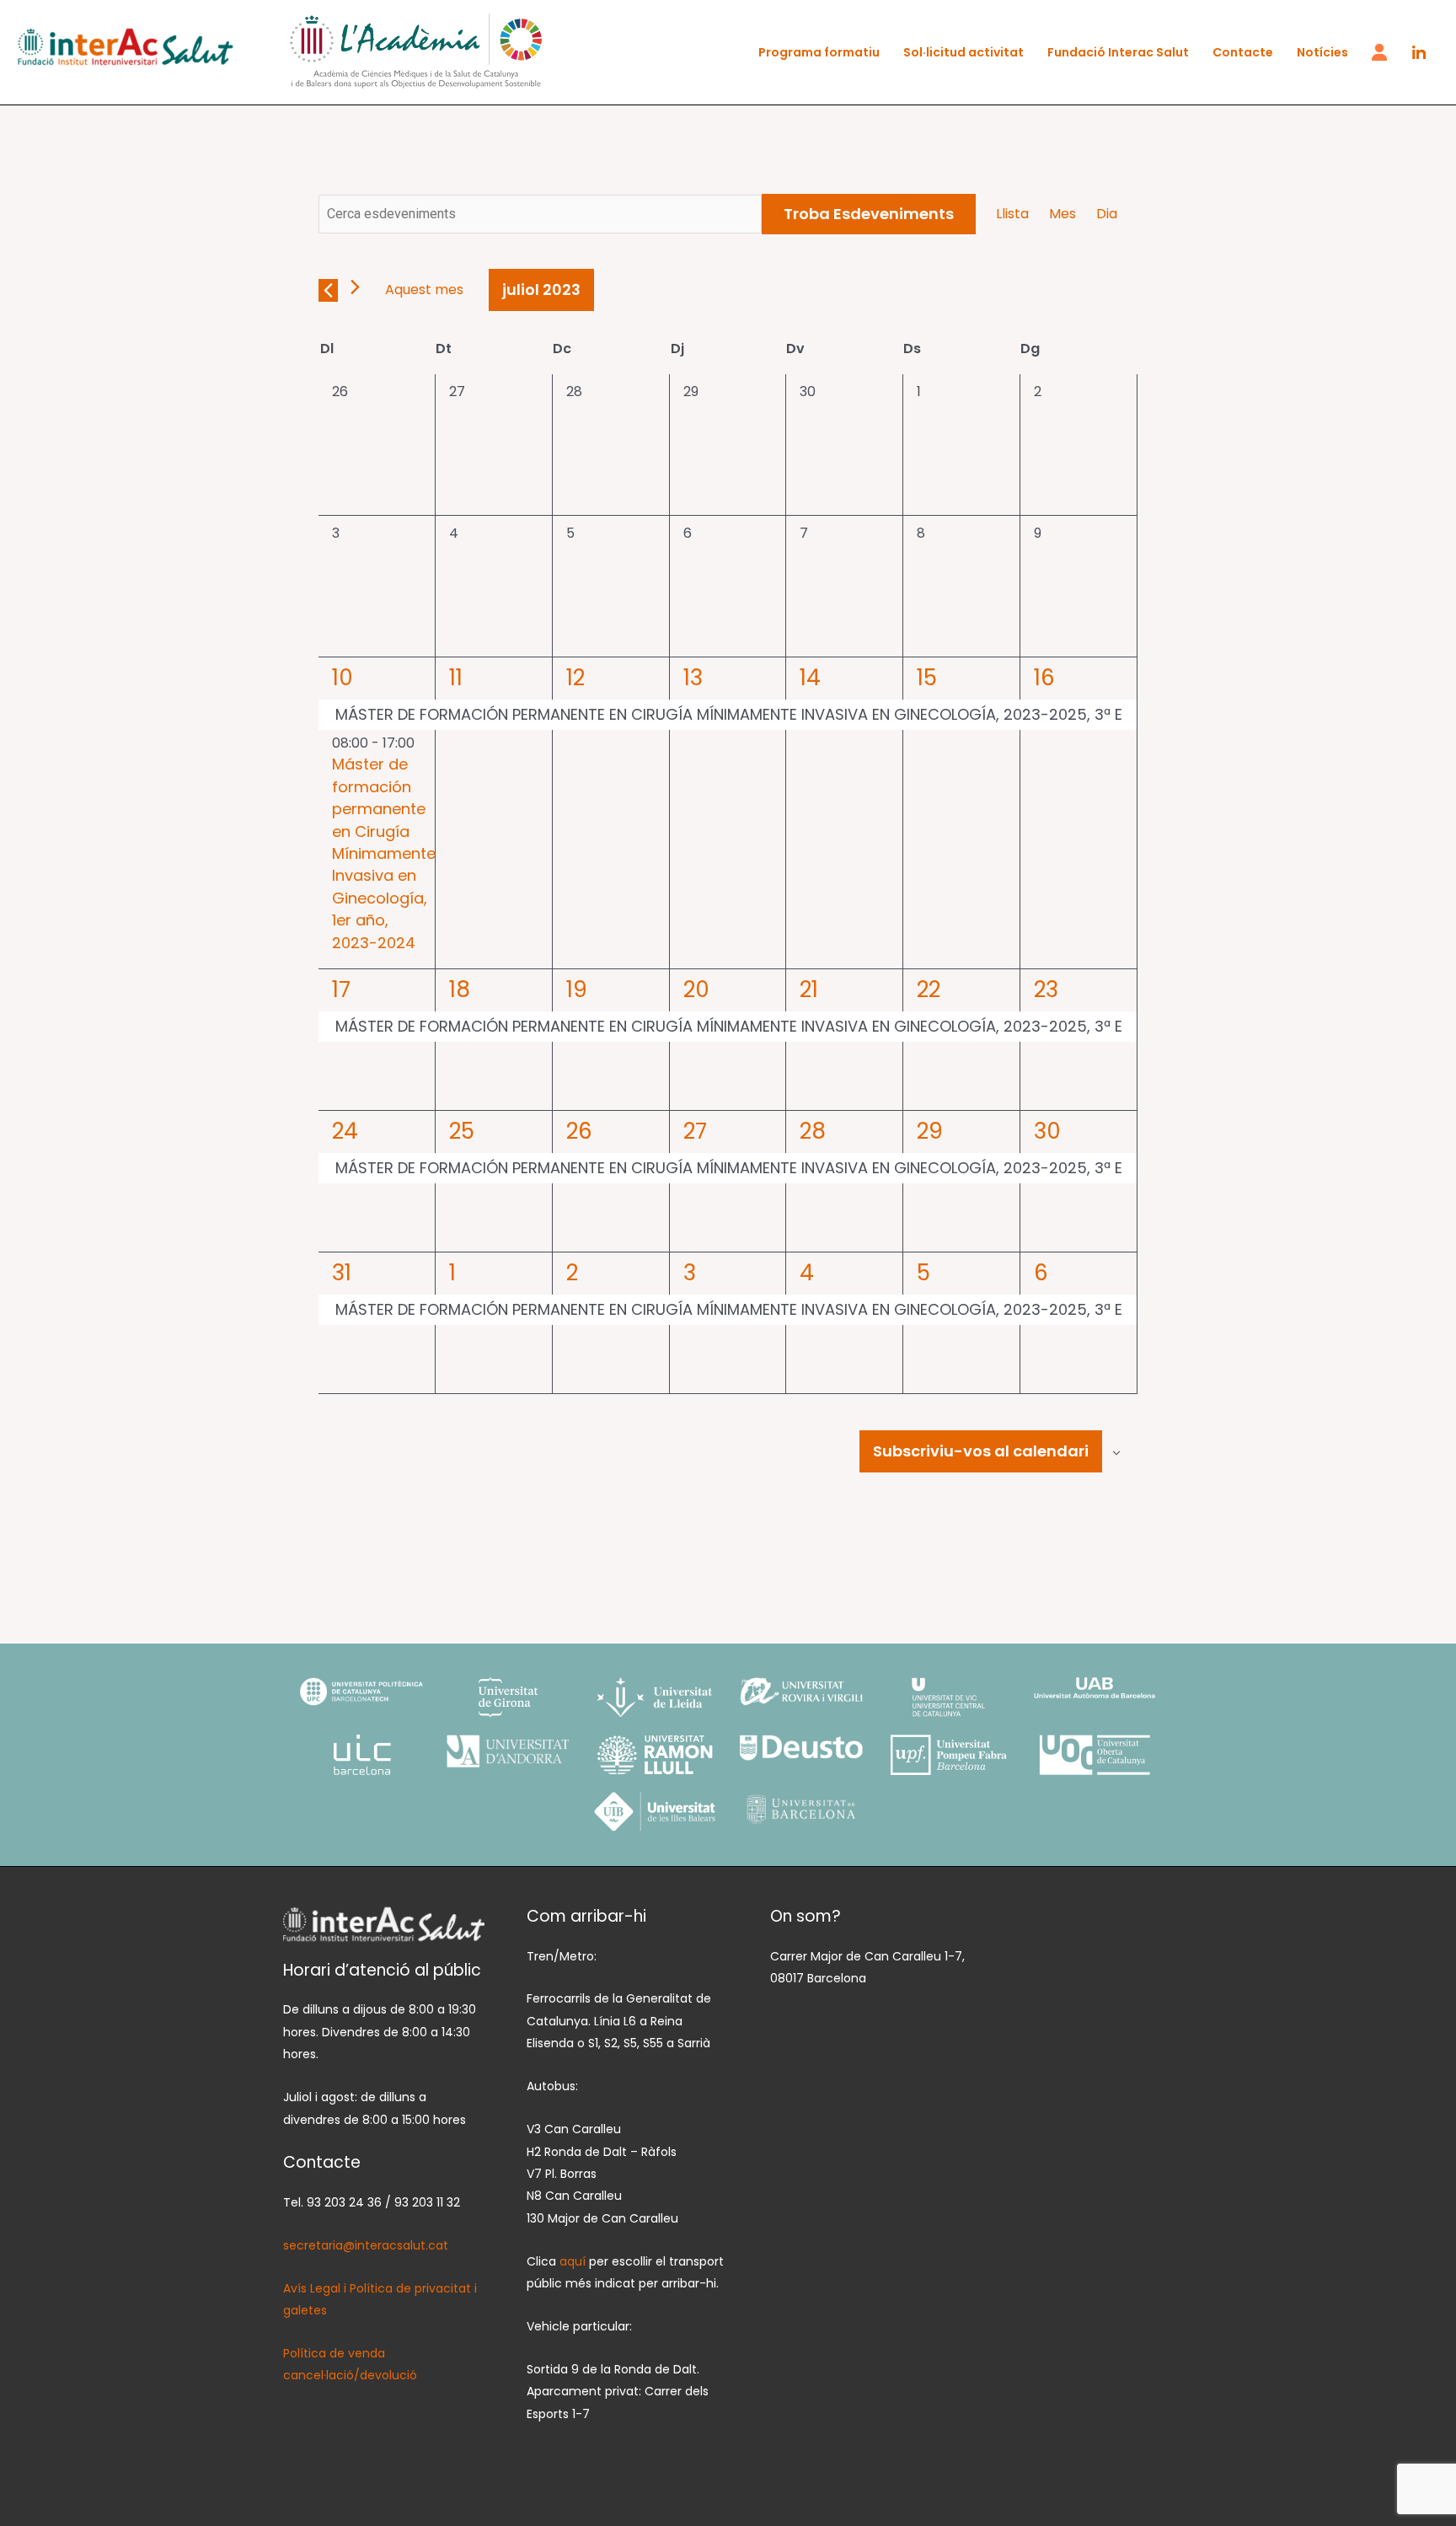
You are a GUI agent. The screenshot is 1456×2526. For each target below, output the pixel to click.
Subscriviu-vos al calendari (981, 1451)
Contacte (1243, 52)
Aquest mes (424, 290)
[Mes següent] (355, 287)
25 (462, 1131)
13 (693, 678)
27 (695, 1131)
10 (343, 678)
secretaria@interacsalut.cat (366, 2245)
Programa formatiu (819, 52)
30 (1047, 1131)
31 (342, 1273)
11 (456, 678)
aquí (574, 2261)
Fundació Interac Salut (1118, 52)
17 (341, 989)
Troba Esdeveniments (869, 214)
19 (577, 989)
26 (579, 1131)
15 (927, 678)
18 (460, 989)
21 (809, 989)
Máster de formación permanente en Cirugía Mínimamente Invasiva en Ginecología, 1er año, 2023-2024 (384, 853)
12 (575, 678)
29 (930, 1131)
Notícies (1322, 52)
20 (696, 989)
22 (929, 989)
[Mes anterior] (328, 290)
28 (813, 1131)
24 (345, 1131)
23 (1046, 989)
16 (1044, 678)
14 (810, 678)
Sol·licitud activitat (964, 52)
